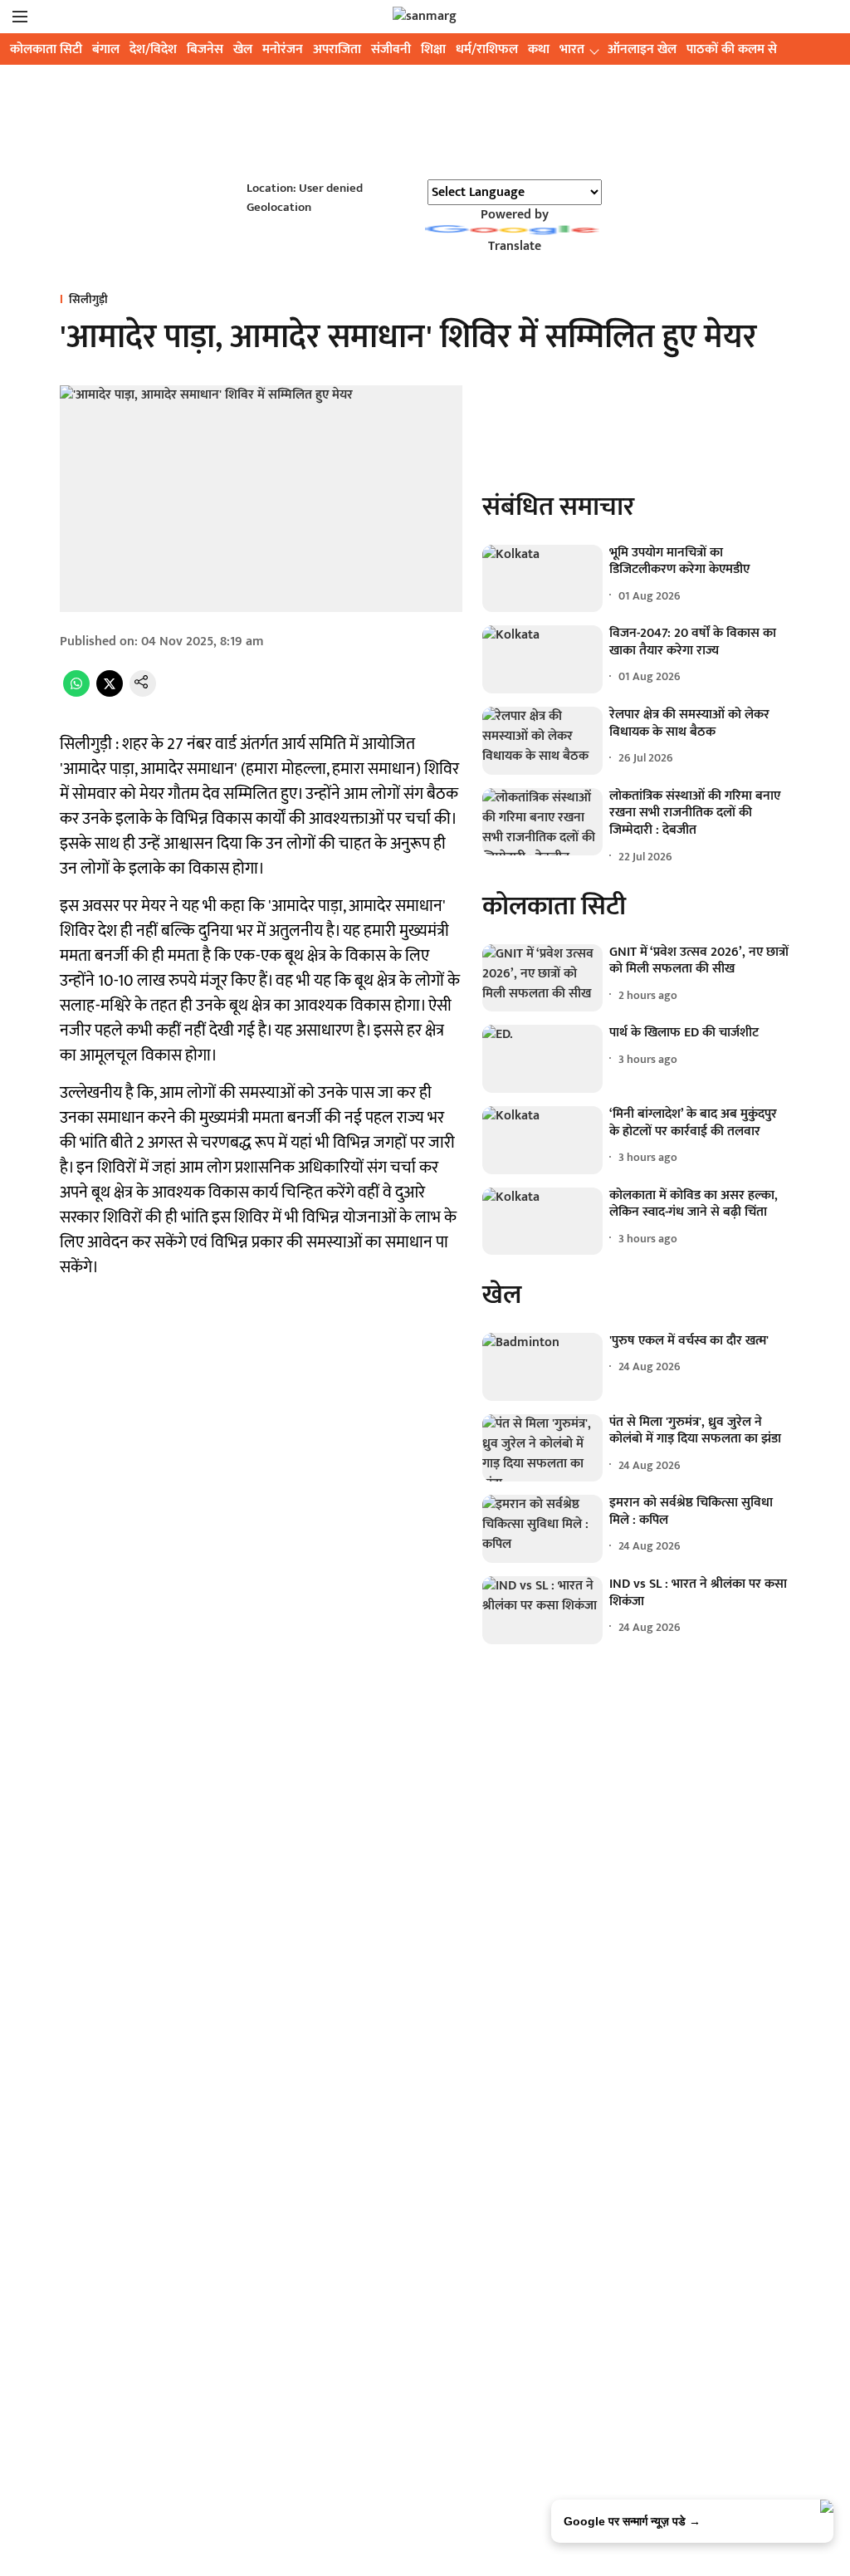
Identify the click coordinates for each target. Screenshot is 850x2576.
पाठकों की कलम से (732, 49)
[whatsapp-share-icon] (76, 693)
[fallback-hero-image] (542, 579)
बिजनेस (205, 49)
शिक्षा (433, 49)
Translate (515, 246)
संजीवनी (391, 49)
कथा (539, 49)
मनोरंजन (283, 49)
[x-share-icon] (110, 693)
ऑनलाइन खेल (642, 49)
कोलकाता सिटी (46, 49)
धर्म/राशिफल (487, 49)
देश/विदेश (153, 49)
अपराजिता (337, 49)
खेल (243, 49)
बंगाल (106, 49)
